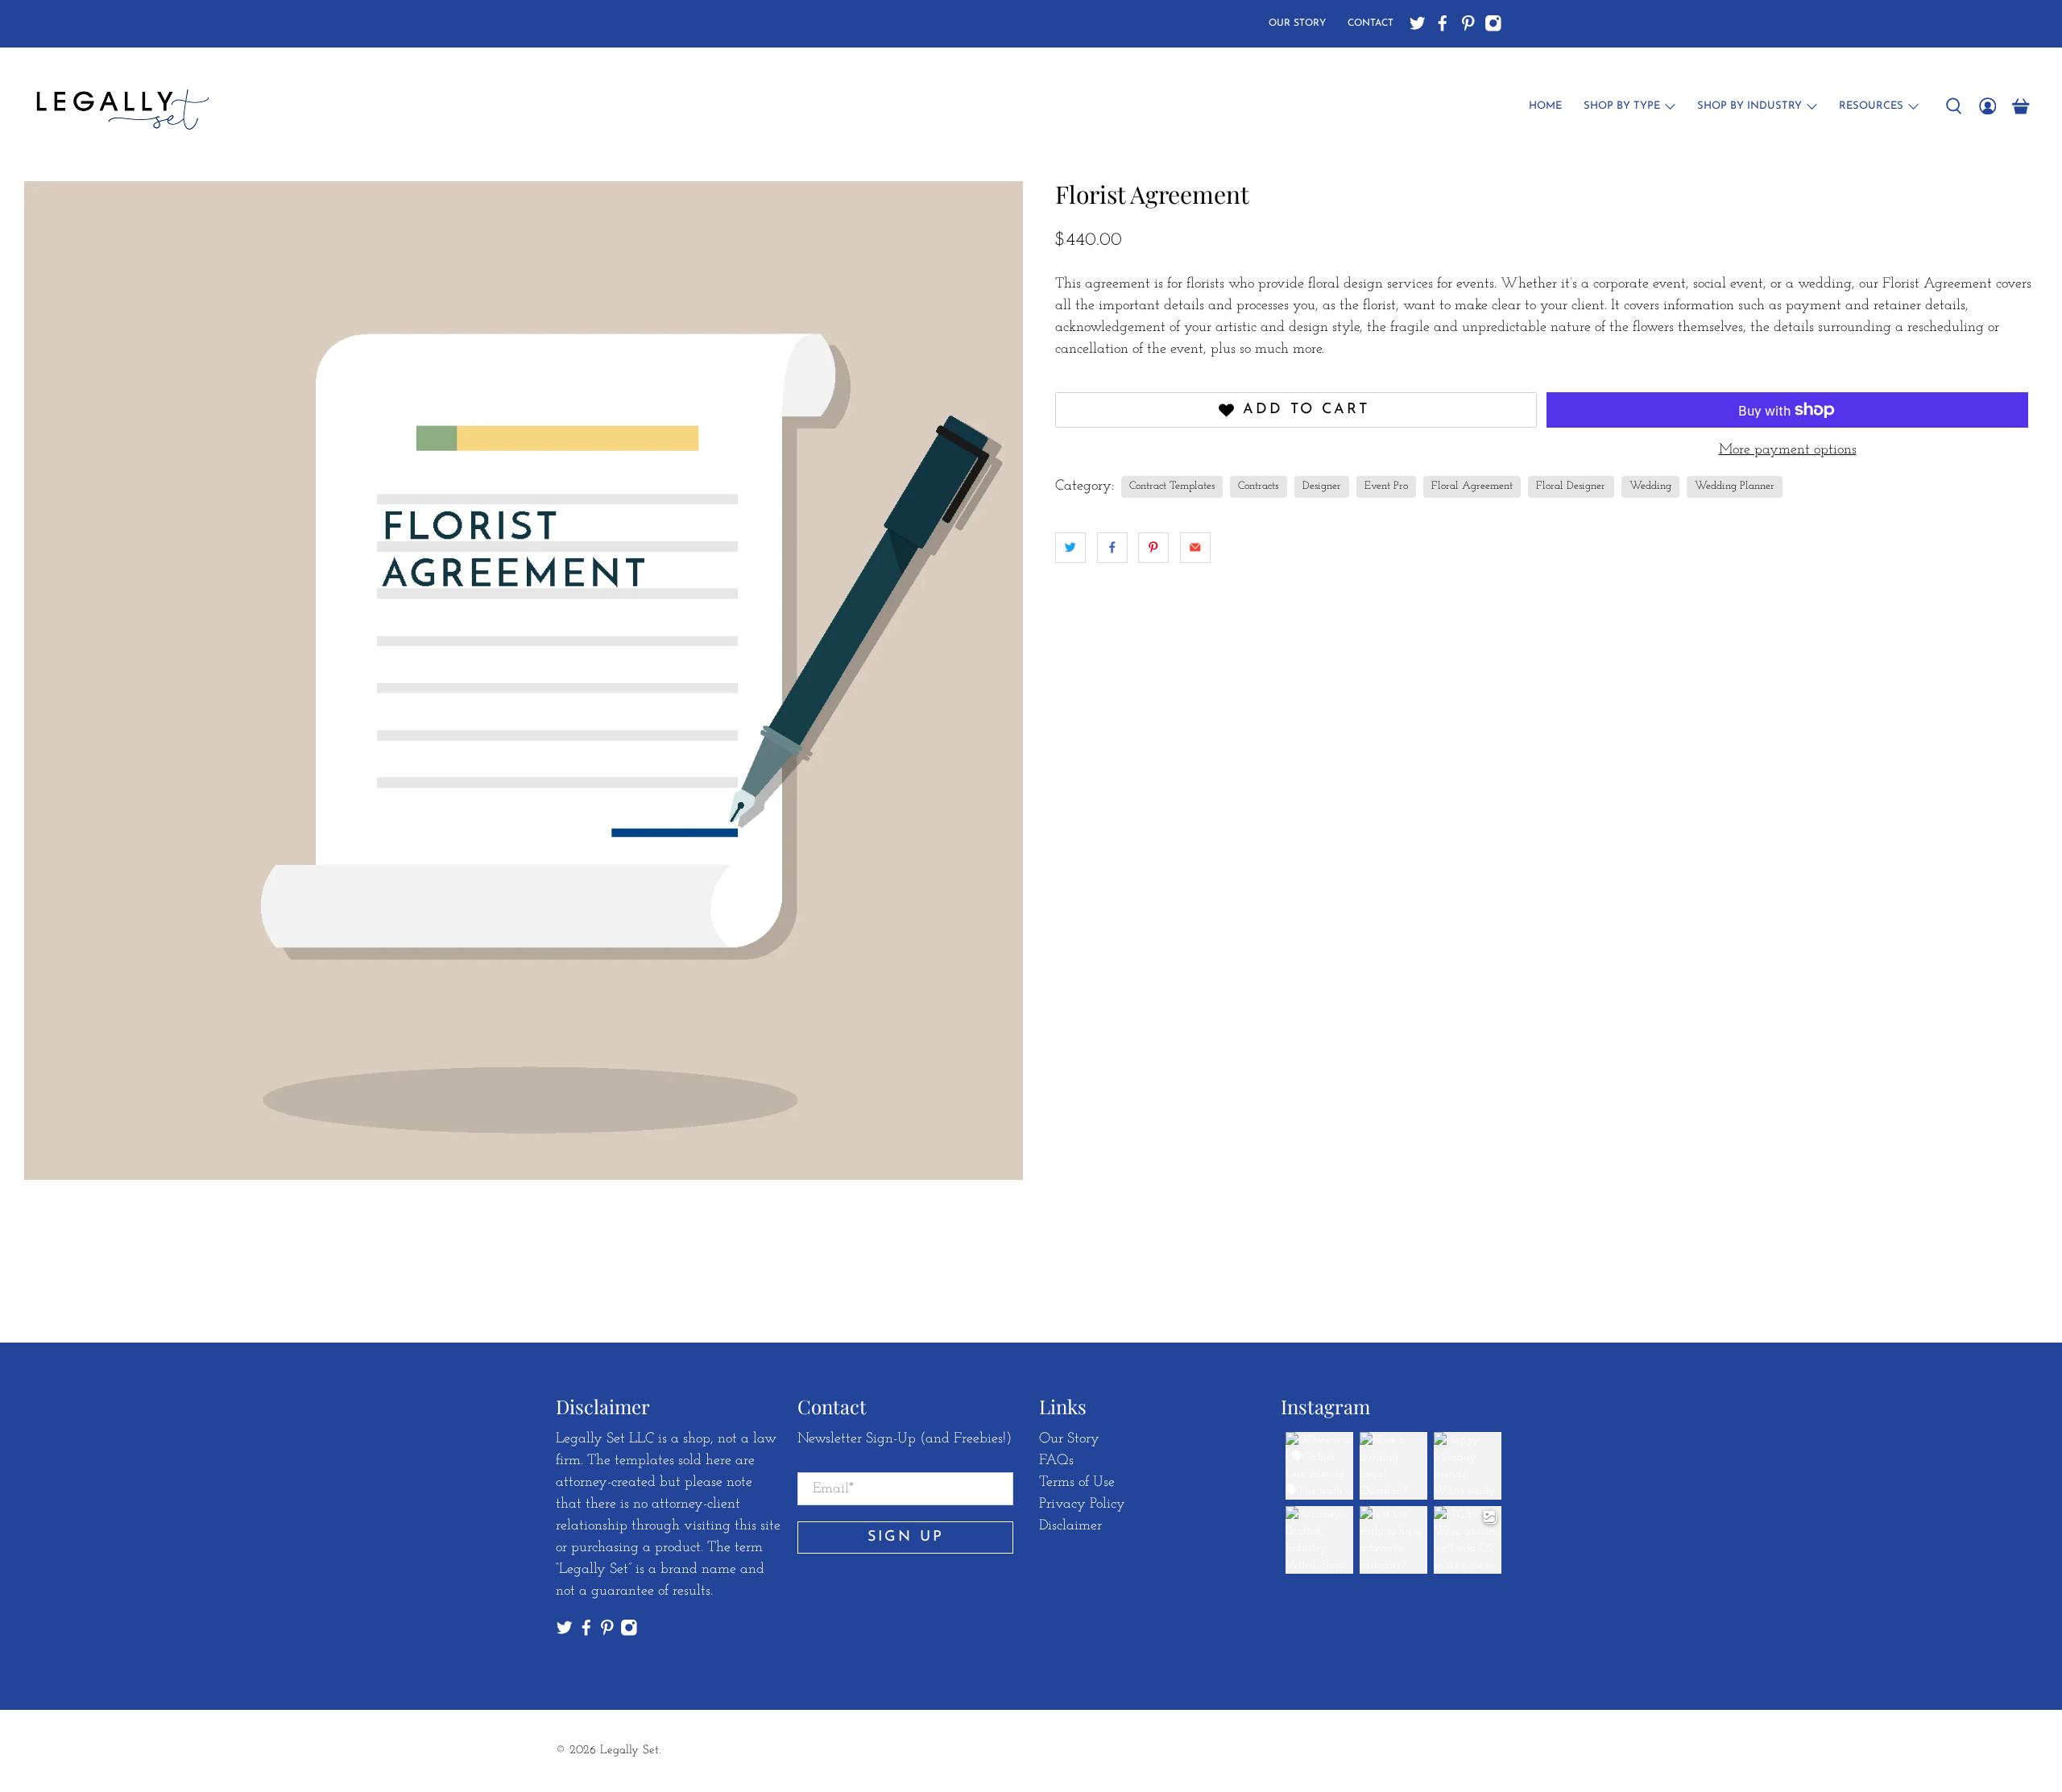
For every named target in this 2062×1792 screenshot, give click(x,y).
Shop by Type (1622, 106)
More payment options (1788, 450)
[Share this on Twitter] (1070, 548)
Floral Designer (1571, 486)
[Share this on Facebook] (1112, 548)
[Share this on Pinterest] (1153, 548)
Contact (1371, 23)
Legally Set (629, 1751)
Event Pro (1386, 486)
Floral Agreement (1472, 486)
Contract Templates (1172, 486)
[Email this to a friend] (1195, 548)
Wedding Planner (1735, 486)
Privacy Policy (1082, 1504)
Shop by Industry (1749, 106)
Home (1545, 106)
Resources (1871, 106)
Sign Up (906, 1537)
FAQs (1056, 1461)
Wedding (1650, 486)
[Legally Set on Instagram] (1493, 23)
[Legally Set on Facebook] (1443, 23)
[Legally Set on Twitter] (1418, 23)
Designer (1322, 486)
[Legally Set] (120, 106)
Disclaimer (1070, 1526)
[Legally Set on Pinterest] (1468, 23)
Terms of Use (1077, 1483)
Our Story (1297, 23)
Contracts (1258, 486)
